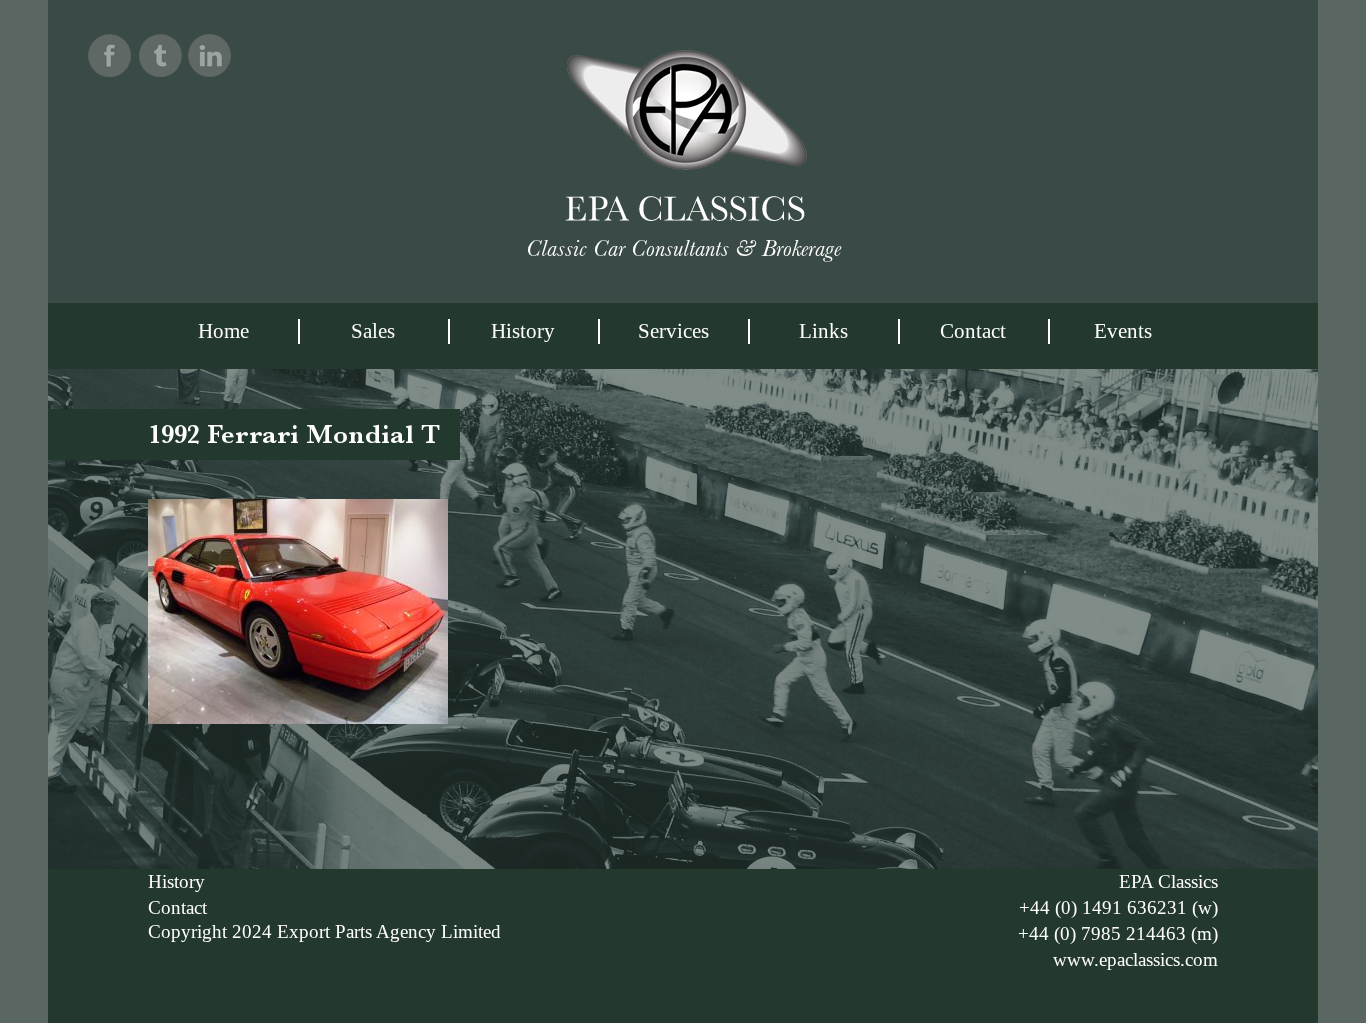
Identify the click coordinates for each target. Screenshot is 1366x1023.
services (673, 331)
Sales (373, 331)
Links (823, 331)
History (523, 331)
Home (223, 331)
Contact (973, 331)
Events (1123, 331)
